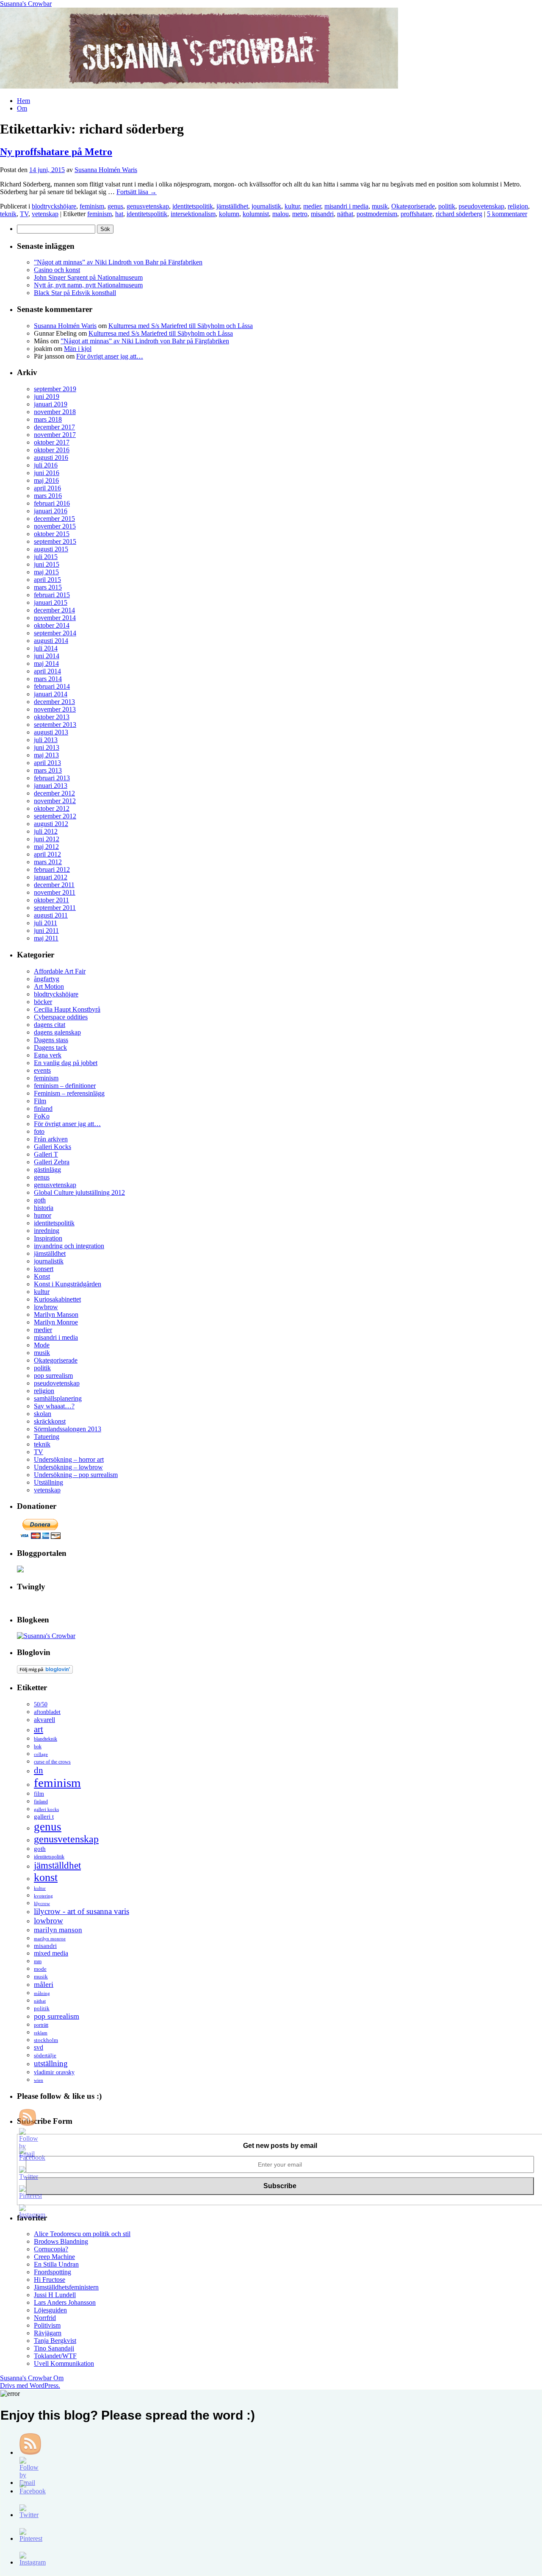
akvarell (44, 1720)
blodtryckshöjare (54, 206)
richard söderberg (459, 214)
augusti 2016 (51, 458)
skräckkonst (50, 1421)
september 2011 (55, 908)
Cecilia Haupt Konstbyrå (67, 1009)
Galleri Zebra (52, 1162)
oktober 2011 (51, 900)
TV (24, 214)
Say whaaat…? (54, 1406)
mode (40, 1969)
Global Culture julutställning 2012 (79, 1192)
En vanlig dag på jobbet (66, 1063)
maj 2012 (46, 847)
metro (300, 214)
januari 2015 (51, 602)
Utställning (48, 1482)
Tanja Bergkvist (55, 2341)
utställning (51, 2063)
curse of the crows (52, 1762)
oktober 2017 (52, 442)
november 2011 (55, 892)
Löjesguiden (50, 2310)
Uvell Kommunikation (64, 2363)
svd (39, 2047)
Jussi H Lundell (55, 2295)
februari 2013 (52, 778)
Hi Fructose (50, 2280)
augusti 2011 (51, 915)
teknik (8, 214)
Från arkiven (51, 1139)
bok (38, 1747)
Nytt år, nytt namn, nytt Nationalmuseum (88, 285)
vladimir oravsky (54, 2072)
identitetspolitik (193, 206)
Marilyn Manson (56, 1314)
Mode (42, 1345)
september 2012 (55, 816)
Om (22, 108)
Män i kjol (78, 349)
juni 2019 (47, 396)
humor (43, 1215)
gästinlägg (47, 1170)
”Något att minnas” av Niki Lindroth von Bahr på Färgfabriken (118, 262)
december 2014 (54, 610)
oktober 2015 (52, 534)
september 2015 (55, 541)
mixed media (51, 1953)
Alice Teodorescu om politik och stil (82, 2234)
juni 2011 (46, 931)
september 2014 (55, 633)
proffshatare (416, 214)
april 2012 (47, 854)
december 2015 (54, 519)
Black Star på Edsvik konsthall (75, 293)
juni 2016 (47, 473)
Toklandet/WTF (55, 2356)
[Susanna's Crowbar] (46, 1636)
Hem (24, 101)
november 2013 (55, 709)
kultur (292, 206)
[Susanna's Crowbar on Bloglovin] (45, 1671)
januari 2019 (51, 404)
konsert (44, 1269)
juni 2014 (47, 656)
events (42, 1070)
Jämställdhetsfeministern (66, 2287)
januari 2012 (51, 877)
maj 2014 (46, 663)
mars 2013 (48, 770)
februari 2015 (52, 595)
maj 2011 (46, 938)
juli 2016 (46, 465)
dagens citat (50, 1025)
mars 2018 (48, 419)
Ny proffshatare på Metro (56, 152)
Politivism (47, 2325)
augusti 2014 (51, 641)
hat (119, 214)
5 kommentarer (507, 214)
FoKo (42, 1116)
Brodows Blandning (61, 2241)
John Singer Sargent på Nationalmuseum (88, 277)
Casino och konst (57, 270)
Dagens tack (50, 1047)
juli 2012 (46, 831)
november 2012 (55, 801)
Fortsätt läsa (137, 192)
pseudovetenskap (481, 206)
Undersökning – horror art (69, 1459)
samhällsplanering (58, 1398)
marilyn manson (58, 1930)
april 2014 (47, 671)
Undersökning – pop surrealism (76, 1475)
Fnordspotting (53, 2272)
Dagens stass (51, 1040)
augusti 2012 (51, 824)
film (39, 1794)
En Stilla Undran (56, 2264)
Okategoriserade (413, 206)
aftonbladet (47, 1712)
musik (380, 206)
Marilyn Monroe (56, 1322)
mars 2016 (48, 496)
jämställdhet (232, 206)
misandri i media (346, 206)
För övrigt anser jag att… (110, 356)
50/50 (41, 1704)
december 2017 (54, 427)
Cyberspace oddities (61, 1017)
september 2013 (55, 725)
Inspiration (48, 1238)
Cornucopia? (51, 2249)
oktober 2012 (52, 808)
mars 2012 (48, 862)
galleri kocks (46, 1809)
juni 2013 (47, 747)
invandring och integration (69, 1246)
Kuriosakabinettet (57, 1299)
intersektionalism (193, 214)
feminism (92, 206)
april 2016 (47, 488)
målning (42, 1993)
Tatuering (47, 1437)
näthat (345, 214)
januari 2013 (51, 786)
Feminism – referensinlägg (69, 1093)
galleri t (44, 1817)
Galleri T (46, 1154)
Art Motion (49, 986)
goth (40, 1200)
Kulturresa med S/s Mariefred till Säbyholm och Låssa (181, 326)
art (39, 1729)
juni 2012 (47, 839)
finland (43, 1109)
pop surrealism (53, 1376)
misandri (322, 214)
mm (38, 1962)
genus (115, 206)
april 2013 (47, 763)
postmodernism (377, 214)
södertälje (45, 2055)
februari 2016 (52, 503)
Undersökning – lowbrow (68, 1467)
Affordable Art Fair (60, 971)
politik (447, 206)
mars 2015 (48, 587)
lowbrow (46, 1307)
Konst (42, 1276)
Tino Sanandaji (54, 2348)
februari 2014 (52, 686)
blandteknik (46, 1739)
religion (518, 206)
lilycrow (42, 1903)
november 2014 (55, 618)
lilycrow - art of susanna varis (82, 1911)
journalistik (266, 206)
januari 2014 (51, 694)
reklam (41, 2033)
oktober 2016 (52, 450)
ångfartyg (47, 979)
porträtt (41, 2025)
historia (44, 1208)
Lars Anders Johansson (65, 2302)
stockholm (46, 2040)
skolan (43, 1414)
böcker (43, 1002)
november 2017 (55, 435)
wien (39, 2080)
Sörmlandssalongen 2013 (68, 1429)
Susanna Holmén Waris (106, 170)
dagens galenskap (57, 1032)
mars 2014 (48, 679)
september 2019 (55, 389)
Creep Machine (54, 2257)
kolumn (229, 214)
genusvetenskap (148, 206)
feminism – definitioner (65, 1086)
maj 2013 (46, 755)
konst (46, 1877)
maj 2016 (46, 480)
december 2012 (54, 793)
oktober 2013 (52, 717)
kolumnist (256, 214)
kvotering (43, 1896)
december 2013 (54, 702)
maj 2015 (46, 572)
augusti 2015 (51, 549)
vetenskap (45, 214)
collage (41, 1754)
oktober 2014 (52, 625)
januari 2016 (51, 511)
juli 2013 (46, 740)
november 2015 (55, 526)
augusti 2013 (51, 732)
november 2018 (55, 412)
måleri (44, 1984)
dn (39, 1770)
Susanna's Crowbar (26, 4)
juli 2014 (46, 648)
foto (39, 1131)
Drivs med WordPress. (30, 2385)
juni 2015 (47, 564)
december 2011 (54, 885)
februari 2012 (52, 869)
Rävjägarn (48, 2333)
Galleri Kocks (53, 1147)
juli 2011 (46, 923)
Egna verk (48, 1055)
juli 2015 (46, 557)
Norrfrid (45, 2318)
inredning (47, 1231)
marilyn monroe (50, 1939)
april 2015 (47, 580)
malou (281, 214)
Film (40, 1101)
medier (312, 206)
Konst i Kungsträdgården (68, 1284)
